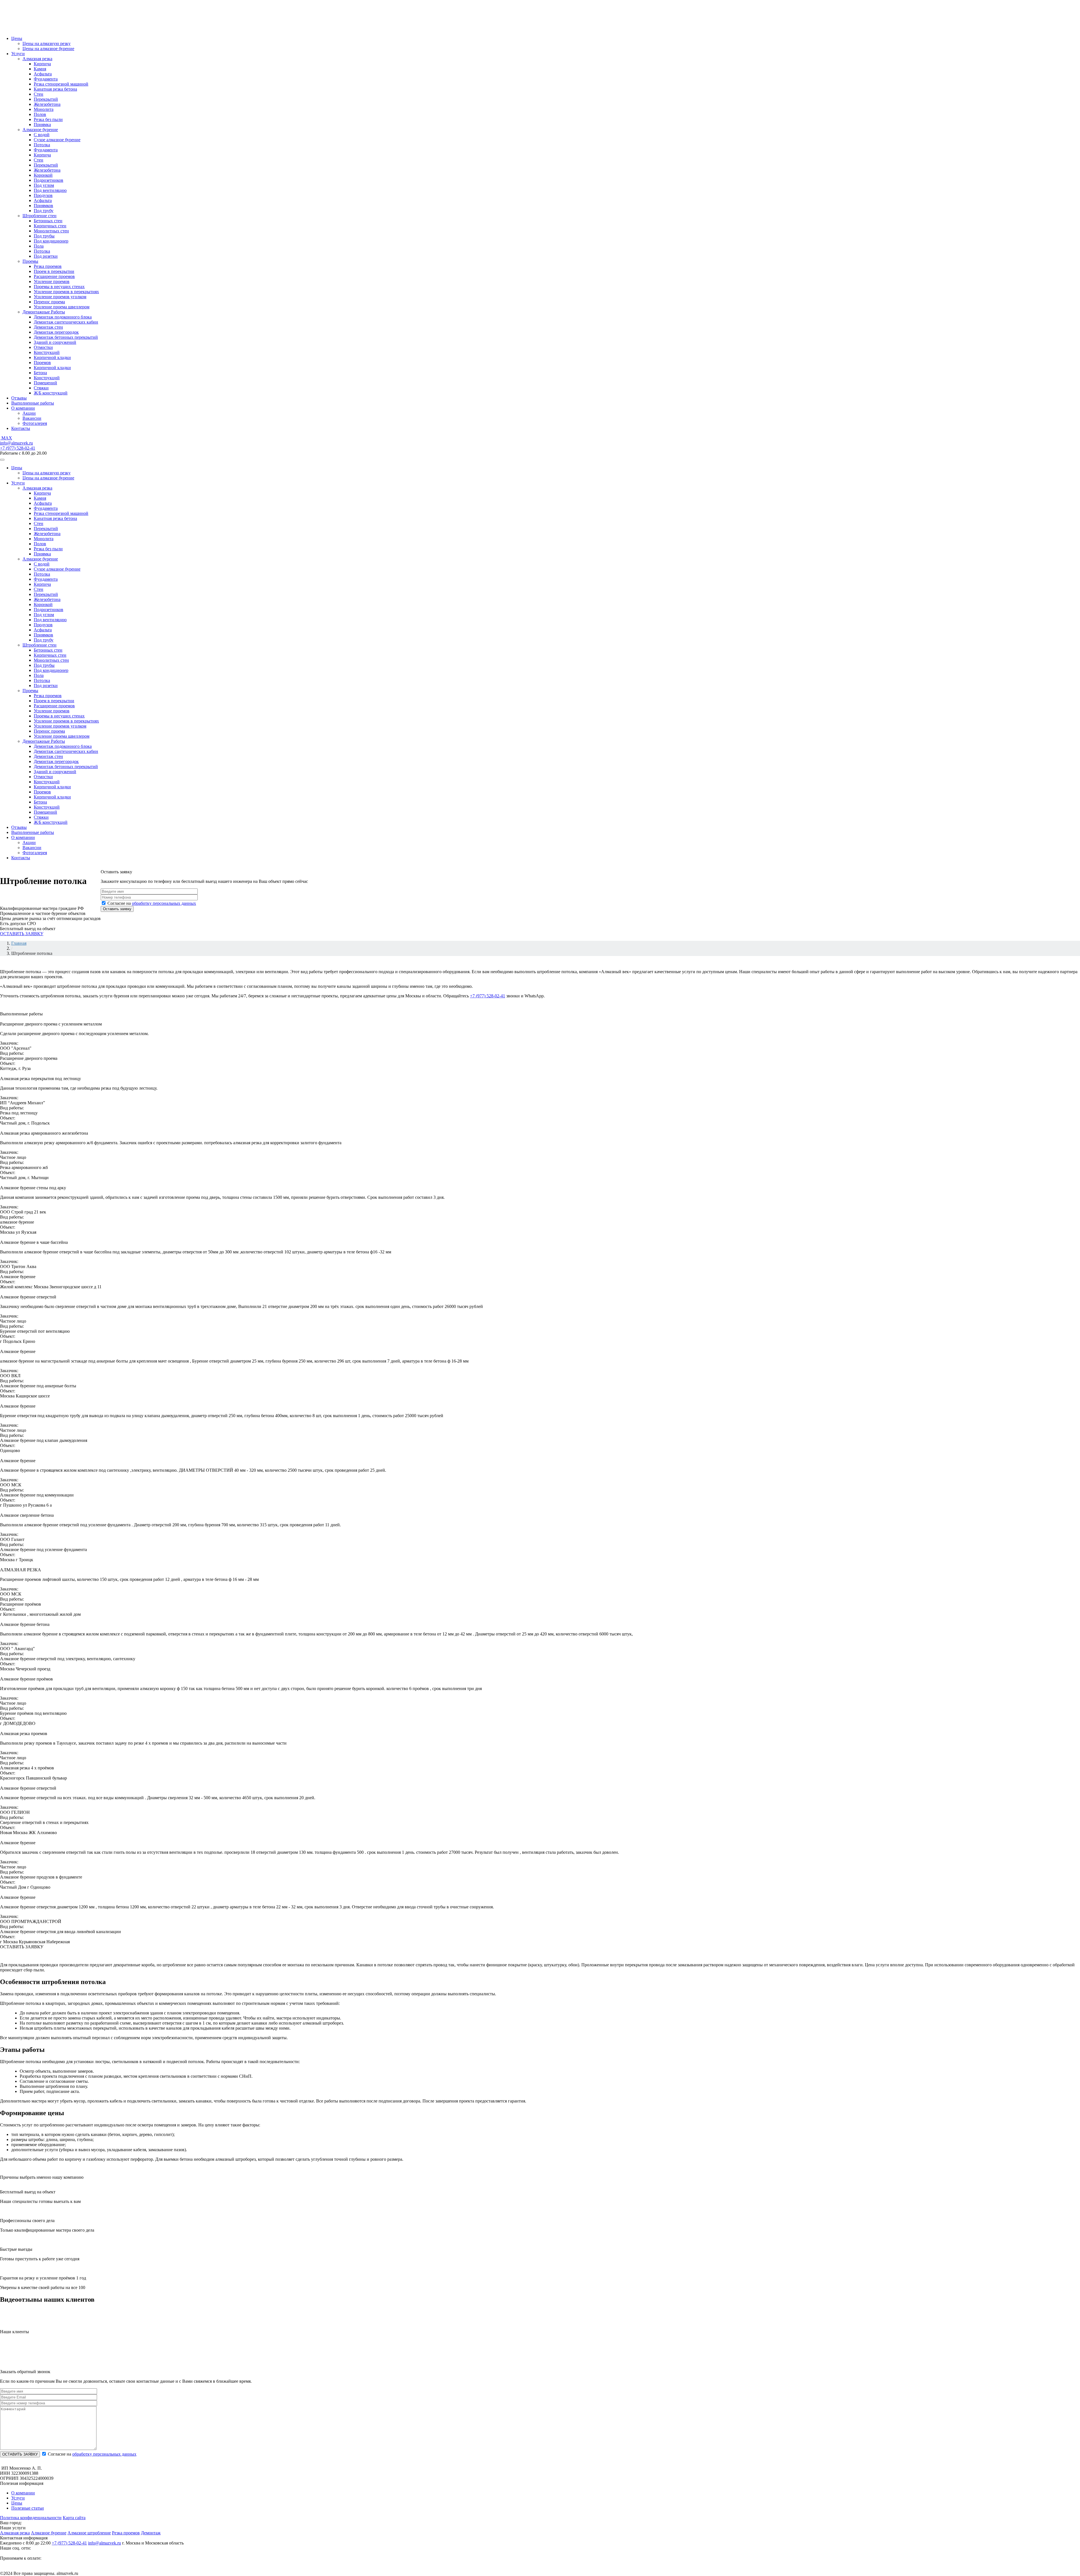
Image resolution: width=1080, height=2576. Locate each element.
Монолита (44, 109)
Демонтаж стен (48, 327)
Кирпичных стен (50, 226)
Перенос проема (49, 302)
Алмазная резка (37, 59)
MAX (6, 438)
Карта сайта (74, 2518)
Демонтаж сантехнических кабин (66, 322)
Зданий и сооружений (55, 342)
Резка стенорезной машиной (61, 84)
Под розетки (46, 256)
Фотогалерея (35, 423)
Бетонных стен (48, 221)
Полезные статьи (28, 2508)
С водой (42, 135)
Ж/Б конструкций (51, 393)
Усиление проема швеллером (62, 307)
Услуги (18, 54)
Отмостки (43, 347)
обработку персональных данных (164, 903)
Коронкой (43, 175)
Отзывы (19, 398)
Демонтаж (151, 2533)
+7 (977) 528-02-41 (18, 448)
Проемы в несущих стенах (59, 287)
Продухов (43, 195)
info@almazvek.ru (16, 443)
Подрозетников (49, 180)
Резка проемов (48, 266)
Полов (40, 114)
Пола (39, 246)
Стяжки (41, 388)
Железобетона (47, 104)
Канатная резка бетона (55, 89)
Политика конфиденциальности (31, 2518)
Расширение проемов (54, 276)
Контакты (21, 428)
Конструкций (47, 352)
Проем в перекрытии (54, 271)
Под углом (44, 185)
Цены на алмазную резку (47, 43)
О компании (23, 408)
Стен (39, 94)
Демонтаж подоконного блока (63, 317)
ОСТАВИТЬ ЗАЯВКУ (22, 934)
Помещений (45, 383)
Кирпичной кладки (52, 357)
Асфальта (43, 74)
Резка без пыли (48, 119)
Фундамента (46, 79)
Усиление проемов (52, 281)
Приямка (42, 124)
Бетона (40, 373)
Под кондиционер (51, 241)
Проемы (30, 261)
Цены (17, 38)
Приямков (43, 206)
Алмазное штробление (89, 2533)
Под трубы (44, 236)
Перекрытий (46, 99)
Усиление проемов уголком (60, 297)
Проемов (42, 363)
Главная (19, 943)
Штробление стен (40, 216)
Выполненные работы (33, 403)
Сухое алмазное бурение (57, 140)
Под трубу (44, 211)
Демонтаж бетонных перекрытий (66, 337)
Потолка (42, 145)
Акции (29, 413)
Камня (40, 69)
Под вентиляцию (50, 190)
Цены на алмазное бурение (48, 49)
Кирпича (42, 64)
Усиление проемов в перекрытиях (66, 292)
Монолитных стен (51, 231)
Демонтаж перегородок (56, 332)
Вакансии (32, 418)
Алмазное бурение (40, 130)
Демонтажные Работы (44, 312)
